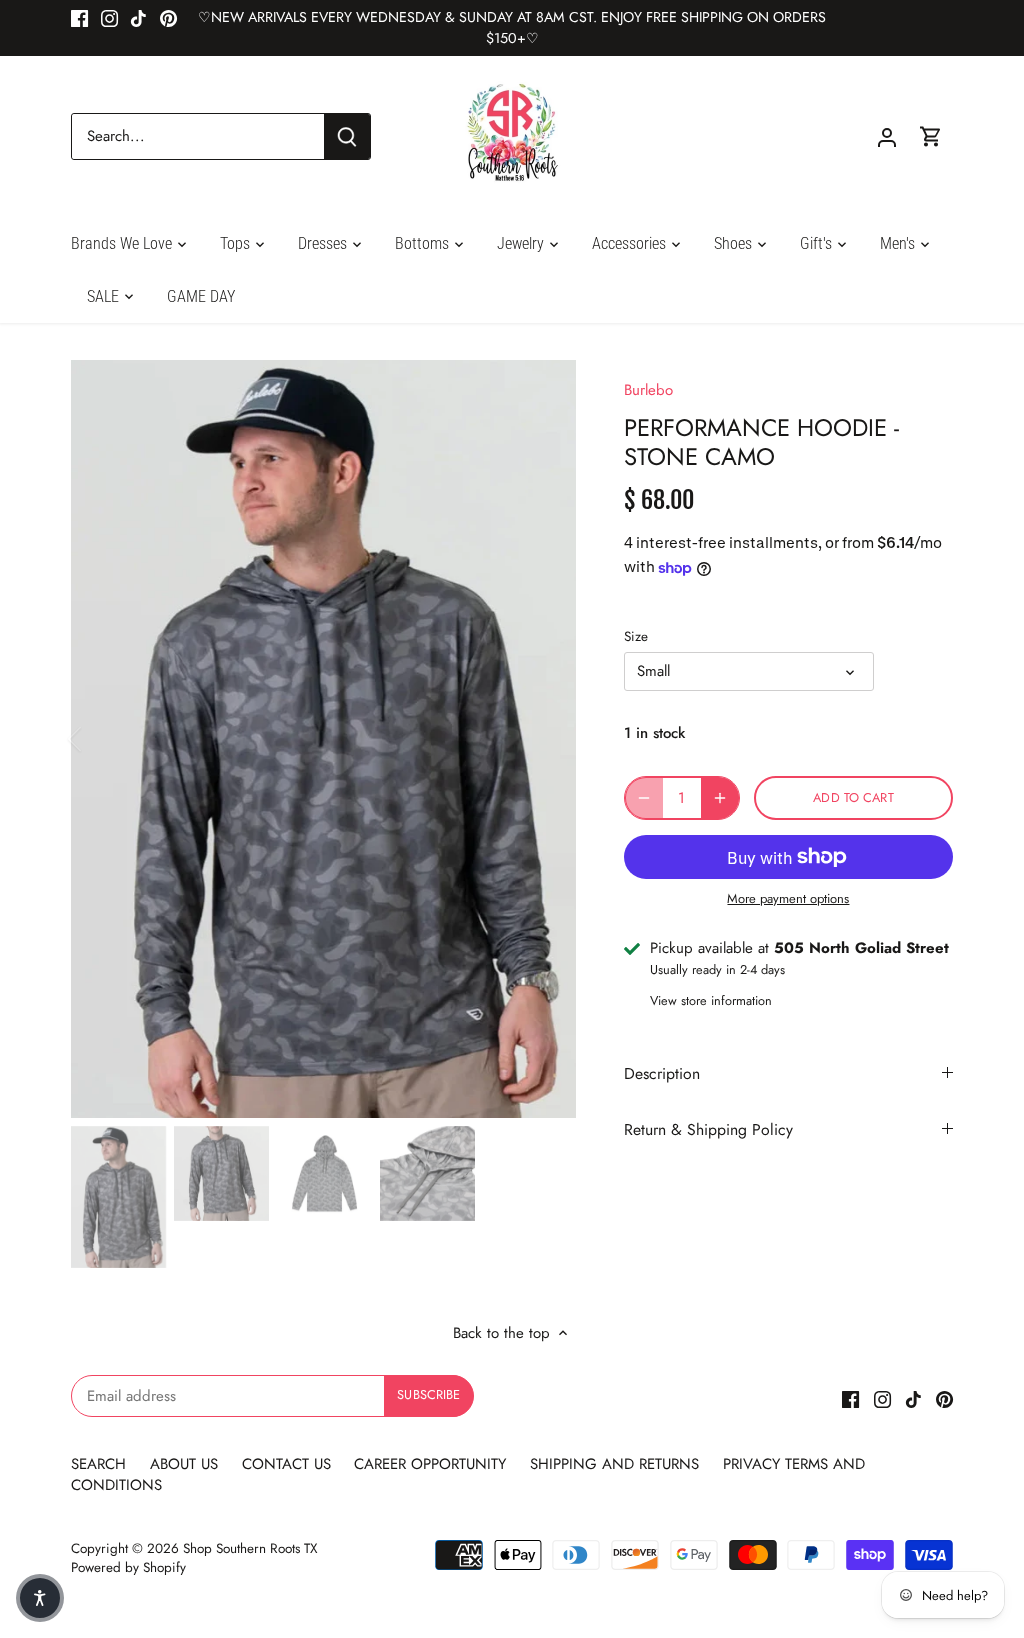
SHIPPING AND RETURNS (614, 1464)
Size (636, 637)
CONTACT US (286, 1464)
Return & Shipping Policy (708, 1129)
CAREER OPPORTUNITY (430, 1464)
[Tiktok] (138, 17)
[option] (323, 739)
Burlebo (648, 390)
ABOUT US (186, 1464)
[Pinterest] (168, 17)
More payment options (788, 899)
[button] (40, 1598)
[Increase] (720, 798)
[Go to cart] (931, 136)
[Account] (887, 136)
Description (662, 1073)
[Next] (546, 739)
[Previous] (101, 739)
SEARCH (101, 1464)
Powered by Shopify (128, 1567)
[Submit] (347, 136)
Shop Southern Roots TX (250, 1548)
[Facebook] (79, 17)
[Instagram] (109, 17)
